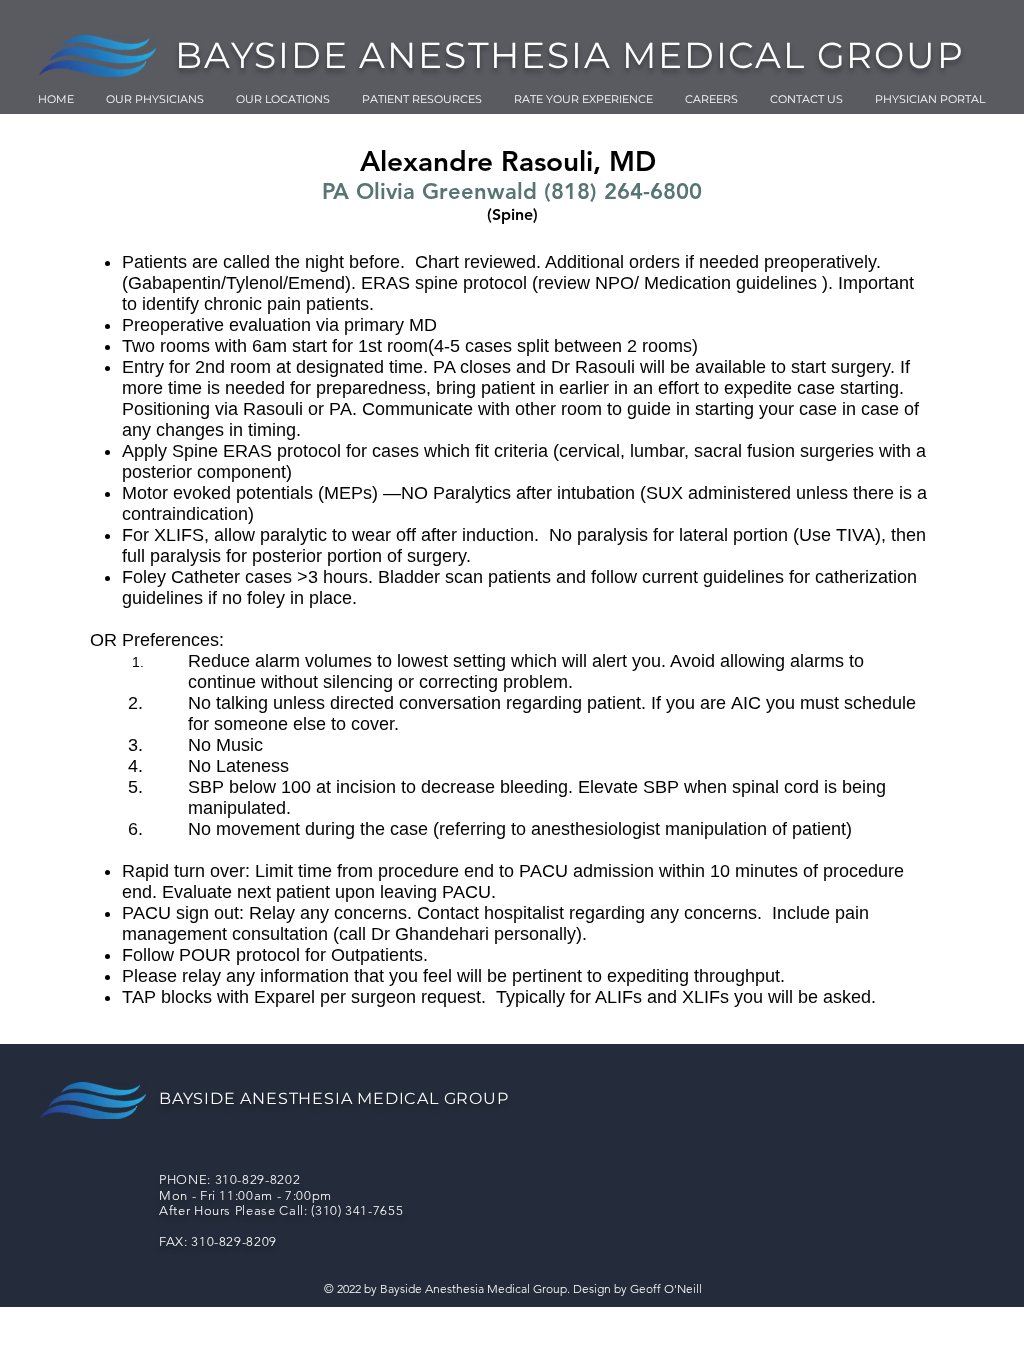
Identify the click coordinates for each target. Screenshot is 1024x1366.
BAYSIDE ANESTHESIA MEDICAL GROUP (570, 55)
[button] (422, 99)
